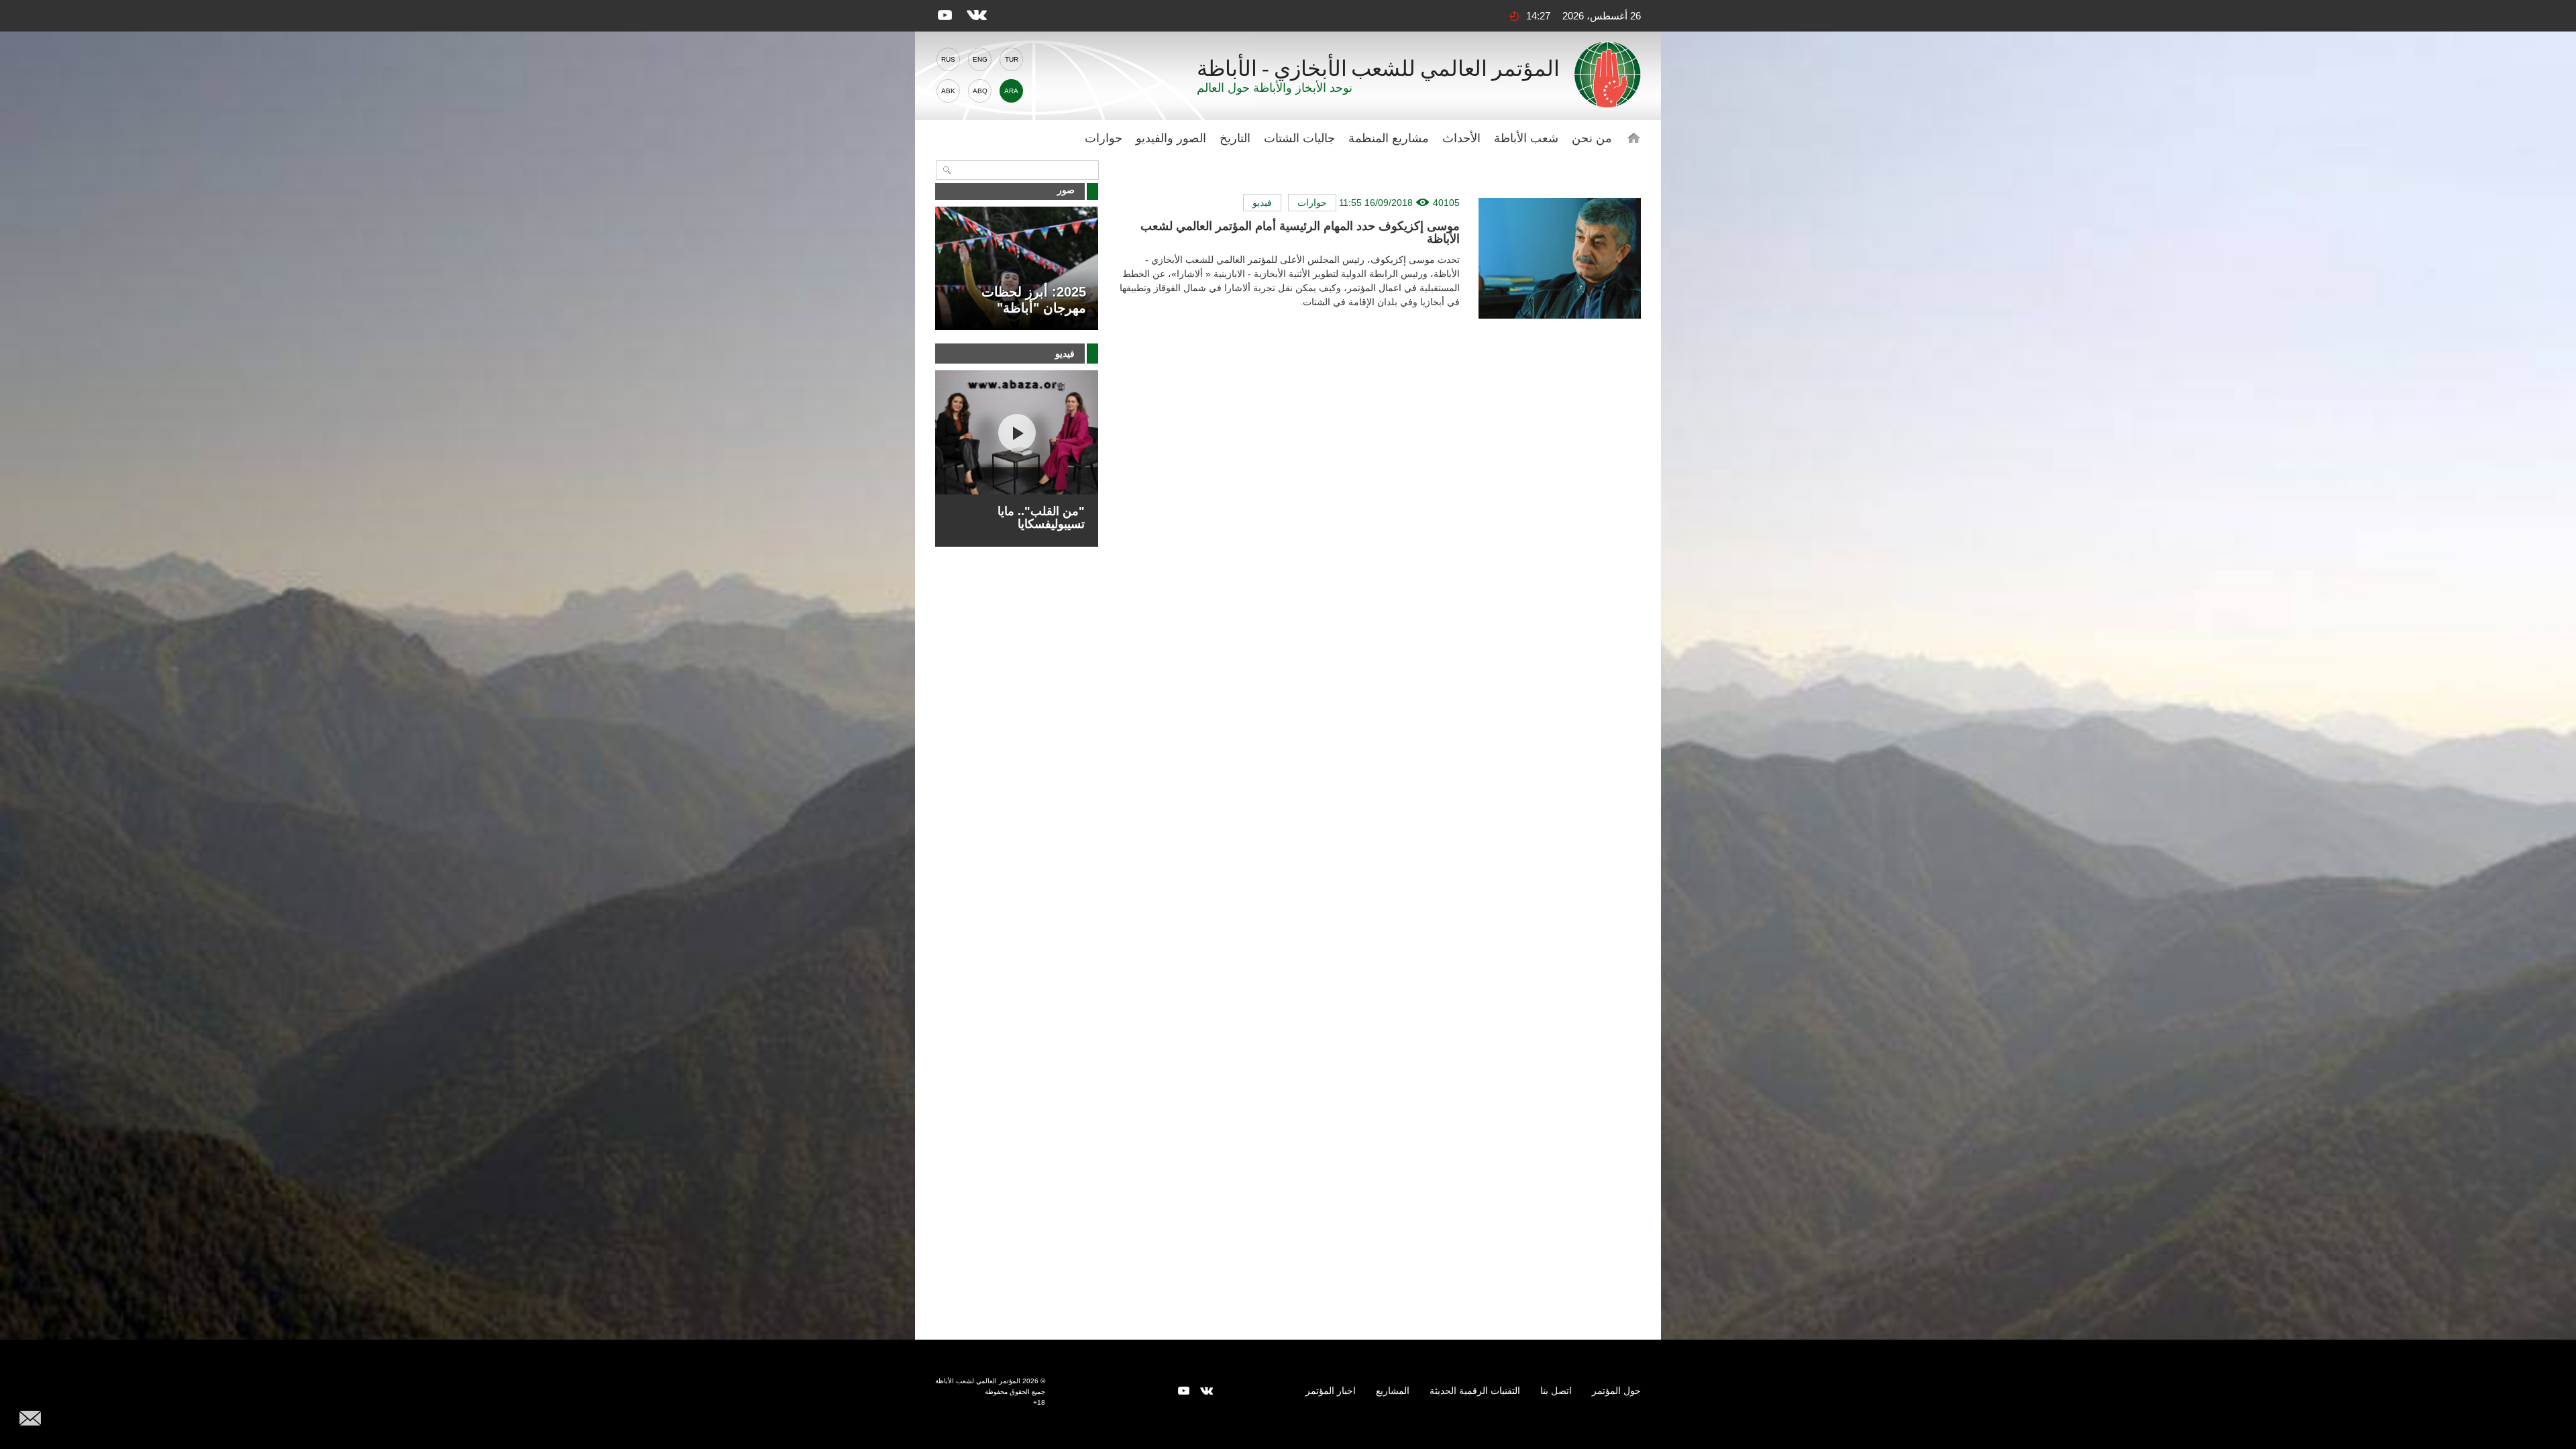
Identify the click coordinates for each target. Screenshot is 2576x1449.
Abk (948, 91)
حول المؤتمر (1616, 1391)
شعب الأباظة (1526, 138)
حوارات (1104, 138)
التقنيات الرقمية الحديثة (1475, 1391)
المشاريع (1393, 1391)
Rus (948, 59)
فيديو (1262, 203)
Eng (980, 59)
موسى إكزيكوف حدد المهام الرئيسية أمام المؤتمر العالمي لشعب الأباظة (1300, 232)
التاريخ (1235, 138)
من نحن (1592, 138)
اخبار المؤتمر (1331, 1391)
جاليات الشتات (1299, 138)
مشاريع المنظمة (1389, 138)
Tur (1012, 59)
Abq (980, 91)
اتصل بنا (1556, 1391)
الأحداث (1461, 138)
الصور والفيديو (1171, 138)
